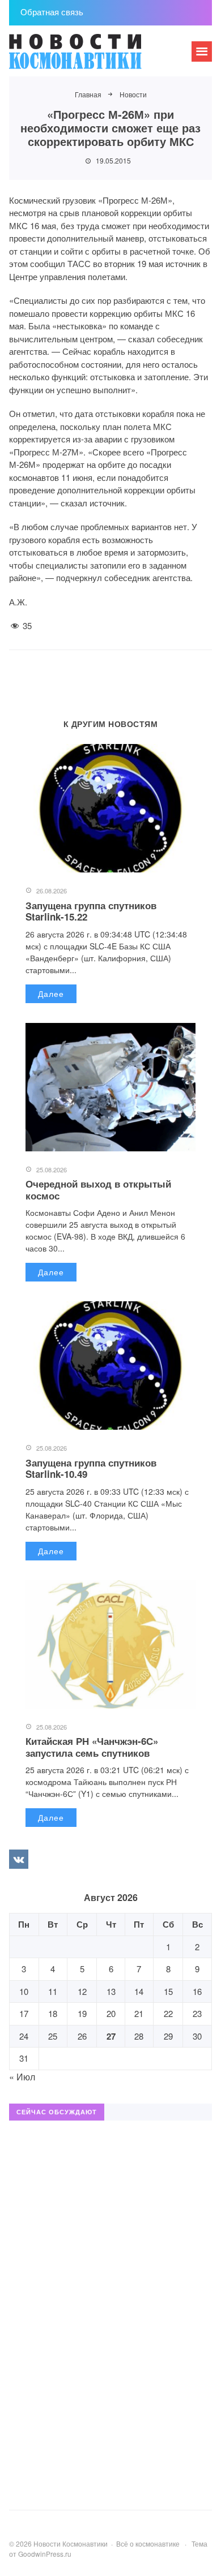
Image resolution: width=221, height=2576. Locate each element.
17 (24, 2013)
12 (82, 1991)
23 (197, 2013)
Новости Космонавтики (94, 57)
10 (24, 1991)
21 (139, 2013)
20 (111, 2013)
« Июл (22, 2077)
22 (168, 2013)
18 (53, 2013)
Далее (51, 994)
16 (197, 1991)
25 (53, 2036)
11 (53, 1991)
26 (82, 2036)
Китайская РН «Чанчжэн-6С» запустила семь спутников (92, 1747)
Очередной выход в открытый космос (98, 1189)
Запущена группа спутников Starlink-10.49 (91, 1468)
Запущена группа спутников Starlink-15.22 (91, 911)
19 (82, 2013)
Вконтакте (19, 1859)
